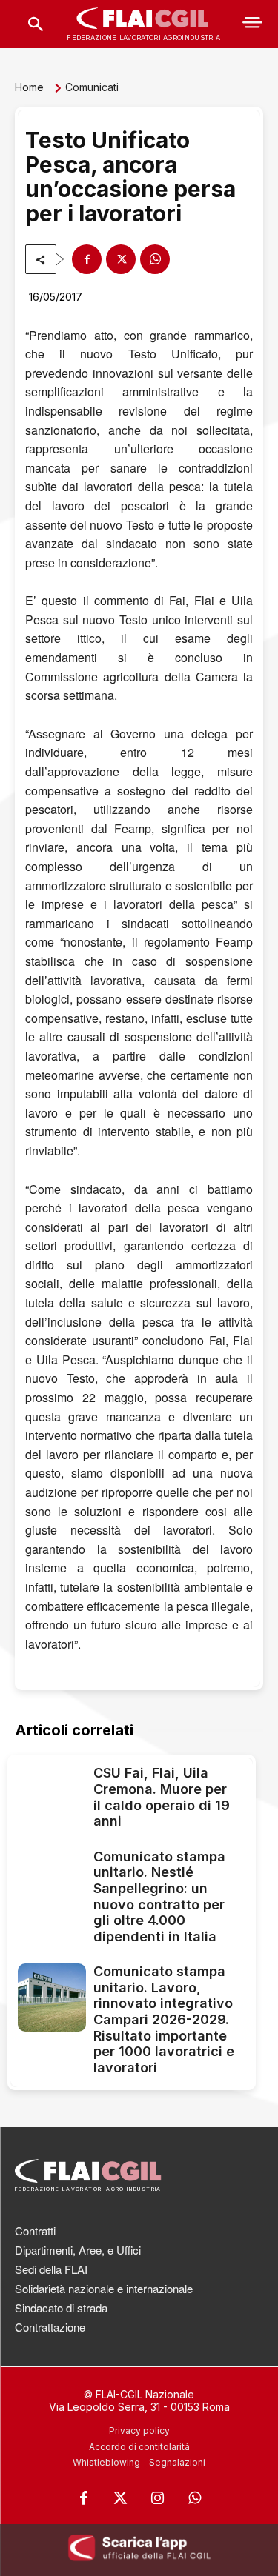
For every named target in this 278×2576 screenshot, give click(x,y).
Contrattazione (50, 2327)
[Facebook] (87, 259)
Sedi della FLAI (51, 2269)
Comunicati (92, 87)
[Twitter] (121, 2498)
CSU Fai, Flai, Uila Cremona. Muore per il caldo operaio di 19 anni (162, 1797)
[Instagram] (158, 2498)
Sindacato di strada (61, 2308)
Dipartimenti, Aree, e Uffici (78, 2250)
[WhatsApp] (155, 259)
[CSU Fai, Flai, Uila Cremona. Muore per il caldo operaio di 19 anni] (52, 1799)
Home (29, 87)
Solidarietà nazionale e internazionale (104, 2288)
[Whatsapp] (195, 2498)
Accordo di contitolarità (139, 2447)
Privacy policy (139, 2430)
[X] (121, 259)
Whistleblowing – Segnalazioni (139, 2462)
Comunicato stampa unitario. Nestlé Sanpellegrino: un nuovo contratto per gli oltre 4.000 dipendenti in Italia (159, 1896)
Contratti (35, 2230)
